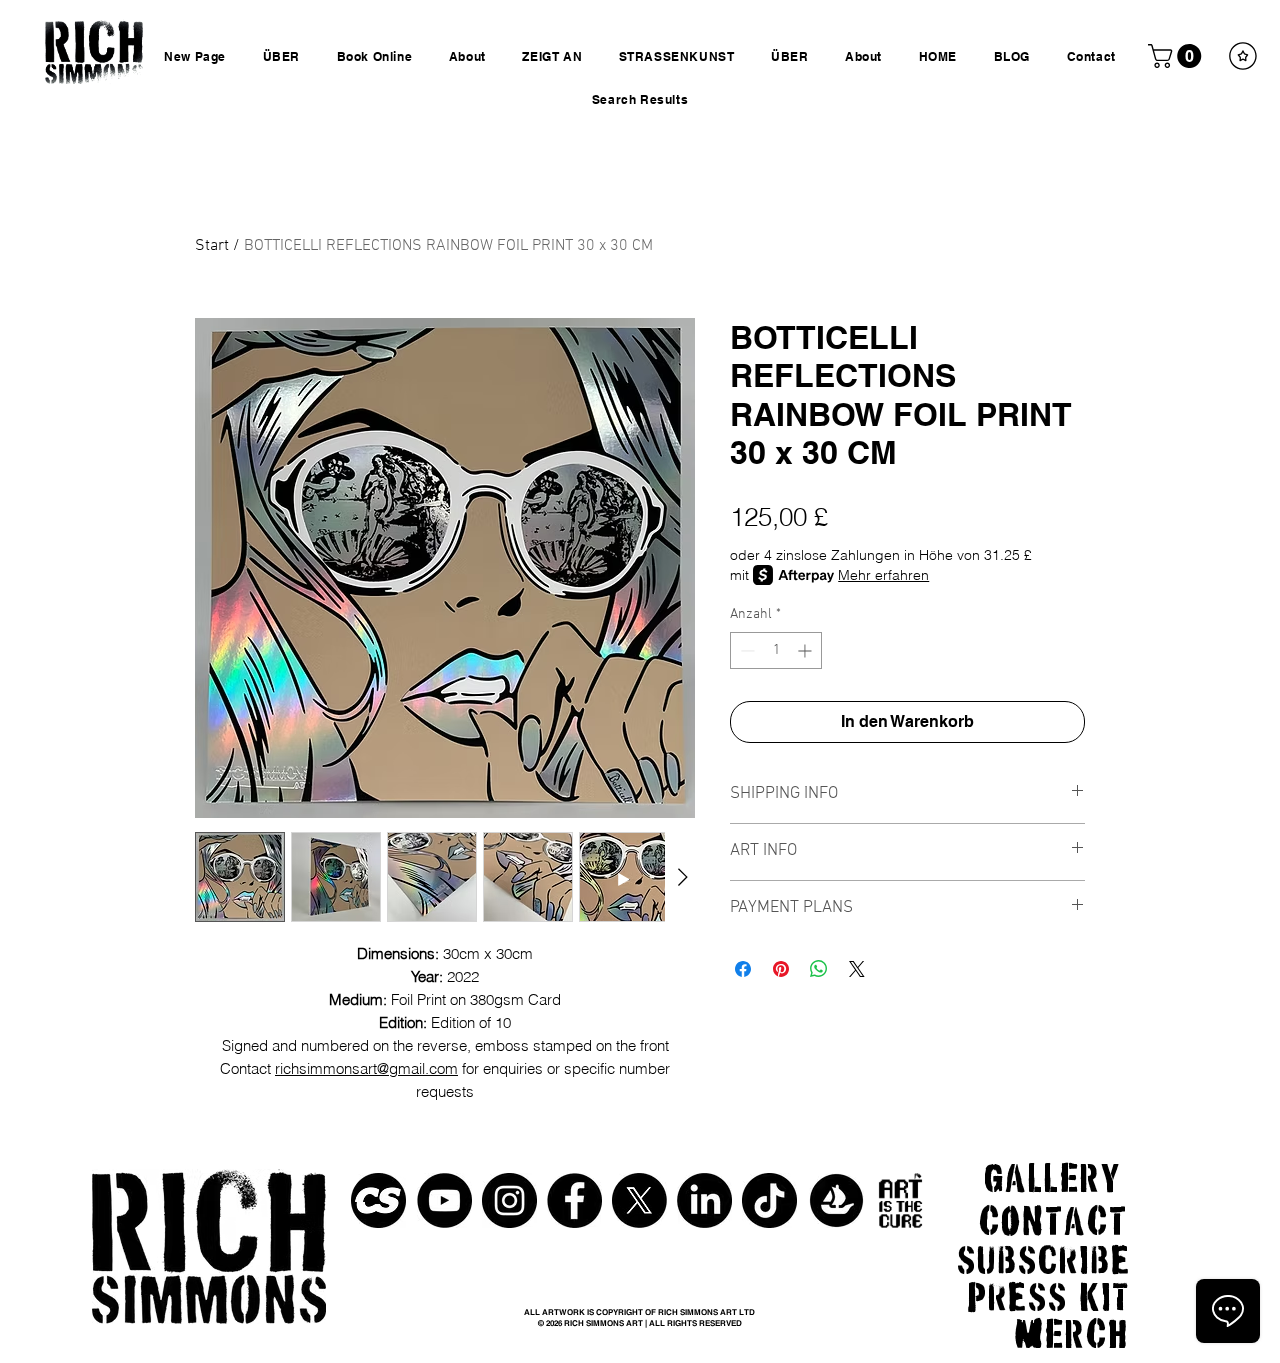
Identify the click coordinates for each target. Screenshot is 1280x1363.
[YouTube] (444, 1200)
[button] (1177, 56)
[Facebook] (574, 1200)
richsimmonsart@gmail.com (366, 1068)
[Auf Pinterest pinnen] (781, 969)
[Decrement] (745, 650)
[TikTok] (769, 1200)
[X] (639, 1200)
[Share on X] (857, 969)
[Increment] (806, 650)
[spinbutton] (776, 650)
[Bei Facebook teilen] (743, 969)
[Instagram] (509, 1200)
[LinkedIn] (704, 1200)
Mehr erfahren (883, 575)
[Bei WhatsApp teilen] (819, 969)
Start (212, 246)
